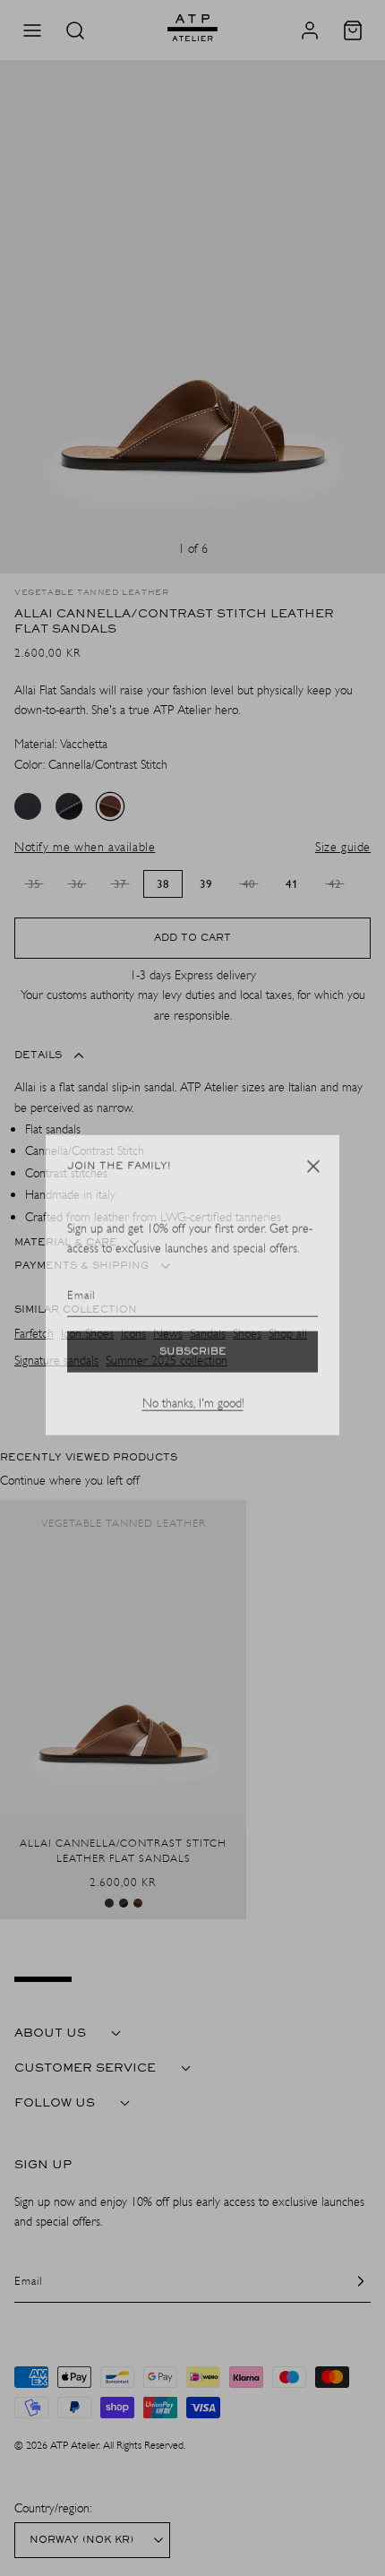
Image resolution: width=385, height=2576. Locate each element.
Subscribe (193, 1355)
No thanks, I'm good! (193, 1406)
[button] (313, 1169)
